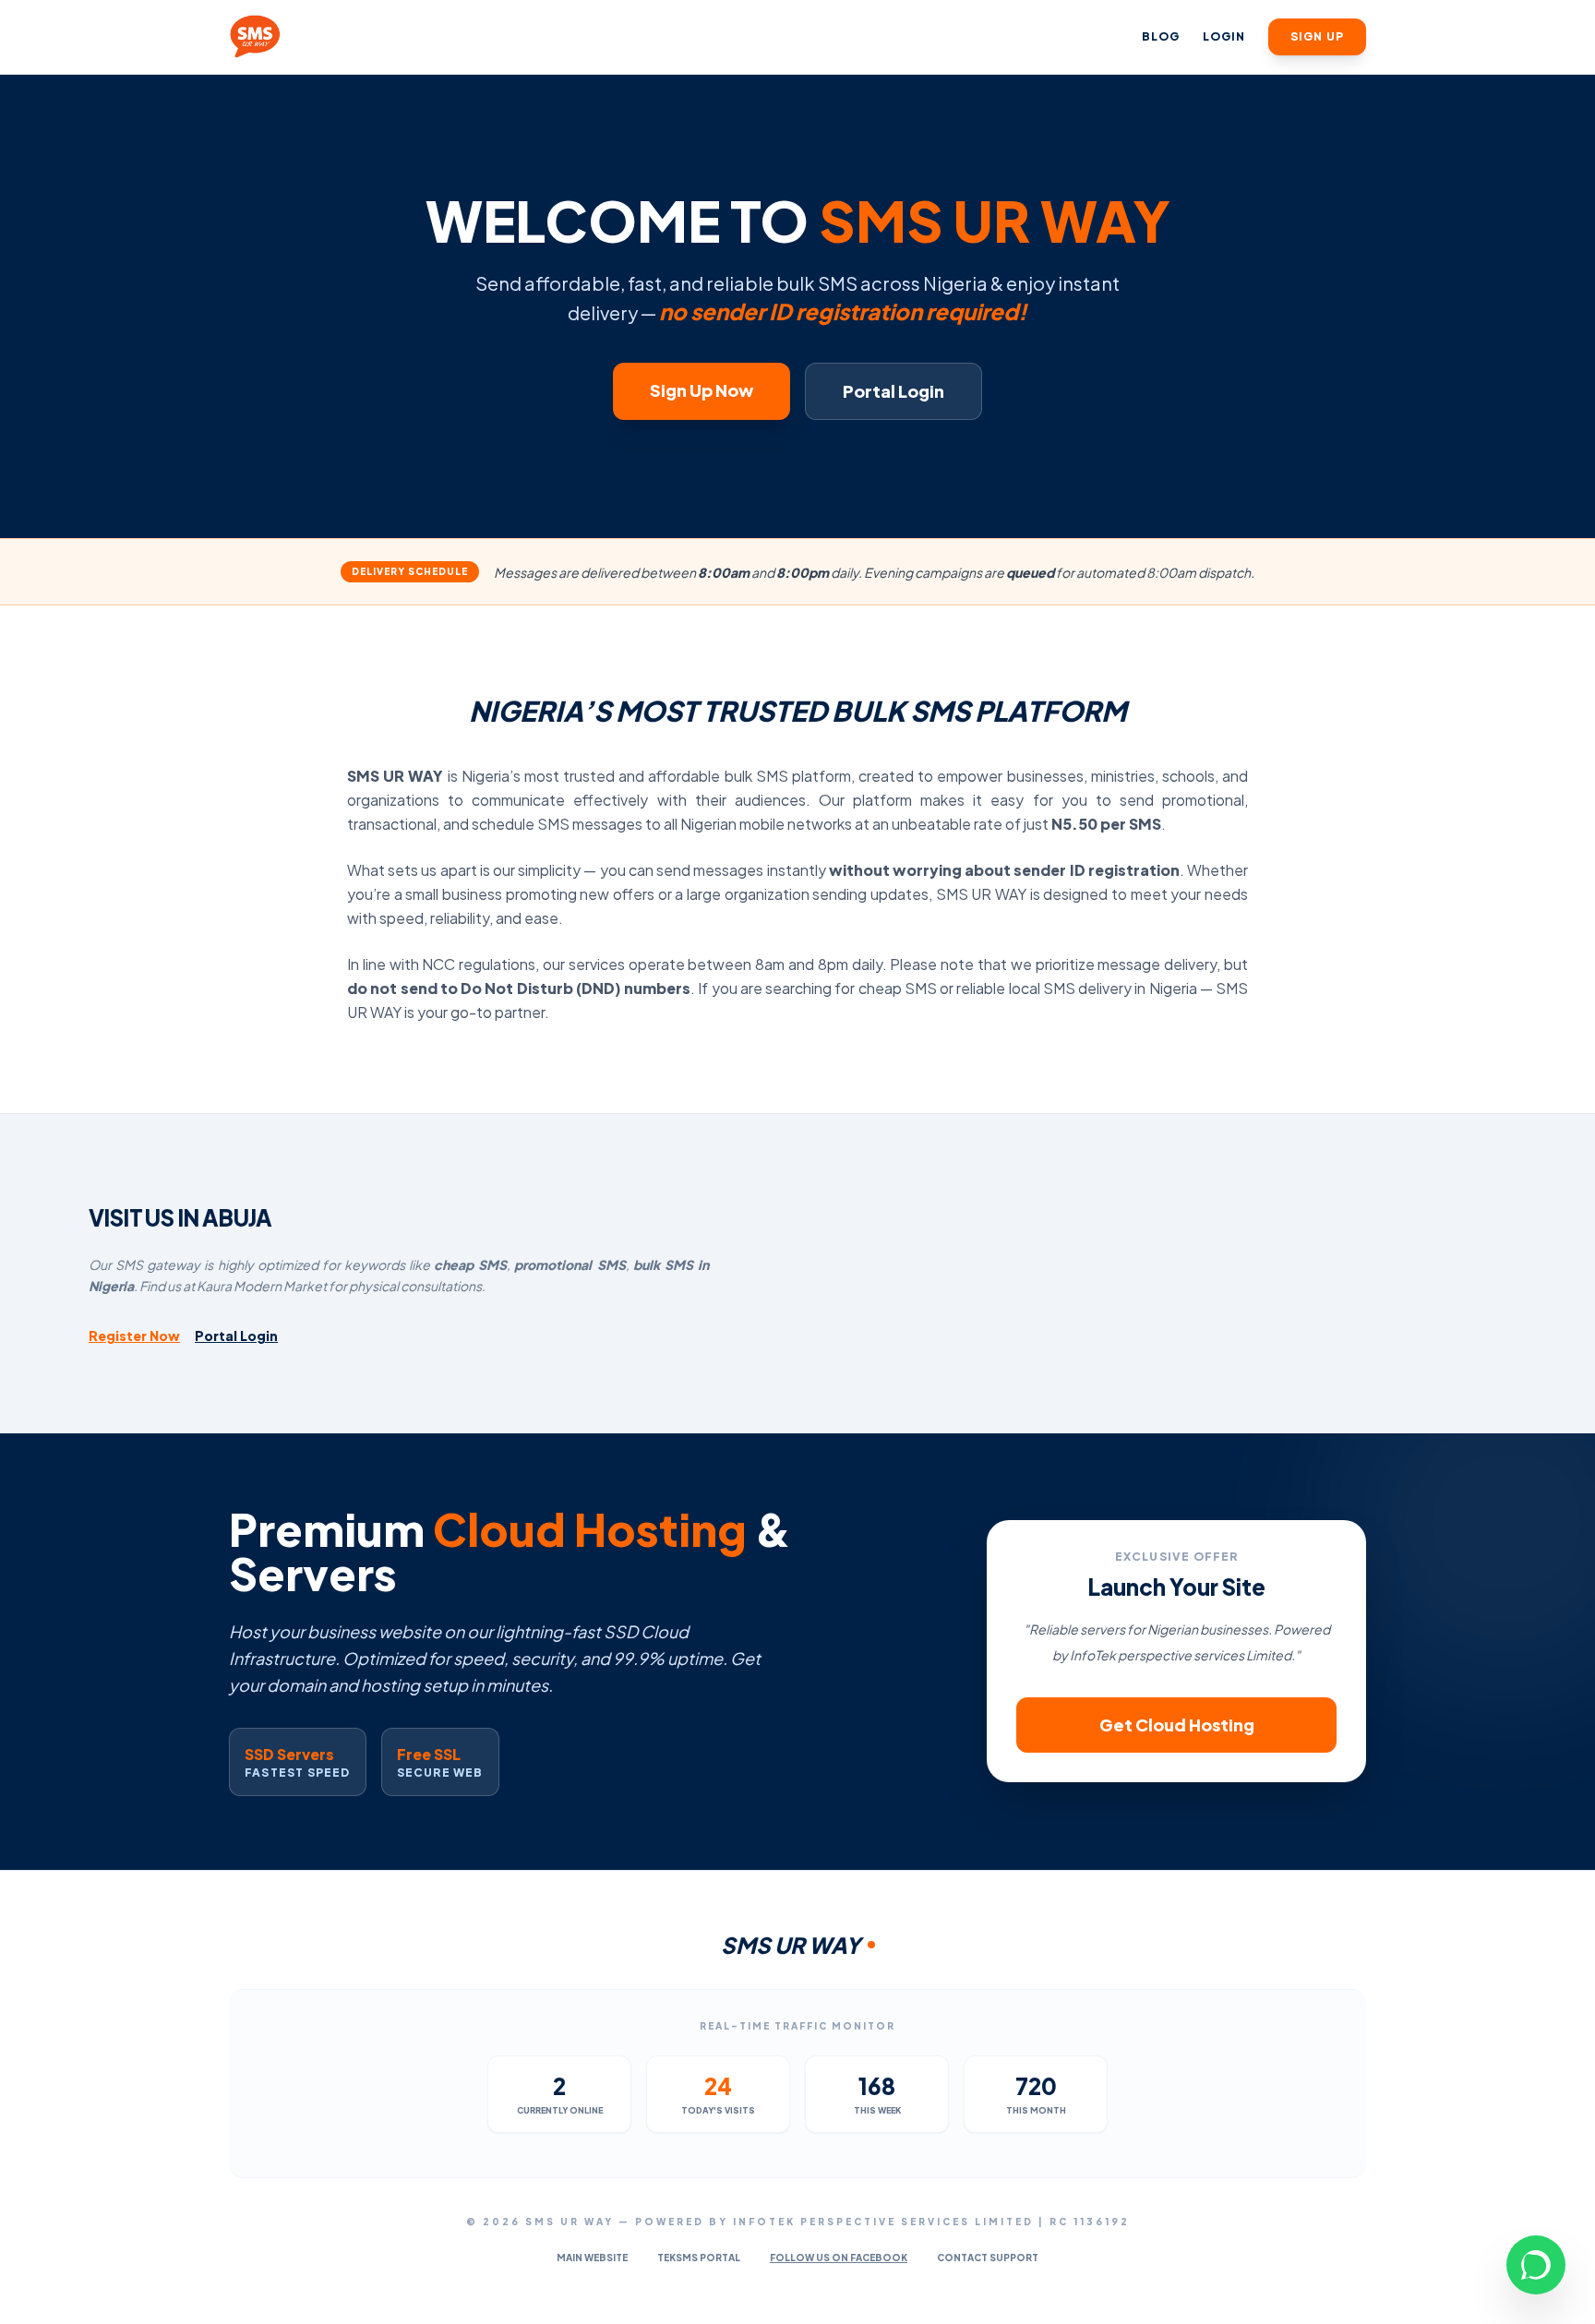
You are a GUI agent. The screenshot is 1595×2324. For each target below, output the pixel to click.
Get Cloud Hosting (1177, 1725)
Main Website (592, 2258)
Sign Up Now (702, 390)
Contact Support (988, 2258)
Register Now (134, 1336)
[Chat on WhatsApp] (1536, 2265)
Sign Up (1317, 36)
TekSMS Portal (699, 2258)
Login (1224, 36)
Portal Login (893, 391)
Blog (1161, 36)
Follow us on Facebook (839, 2258)
